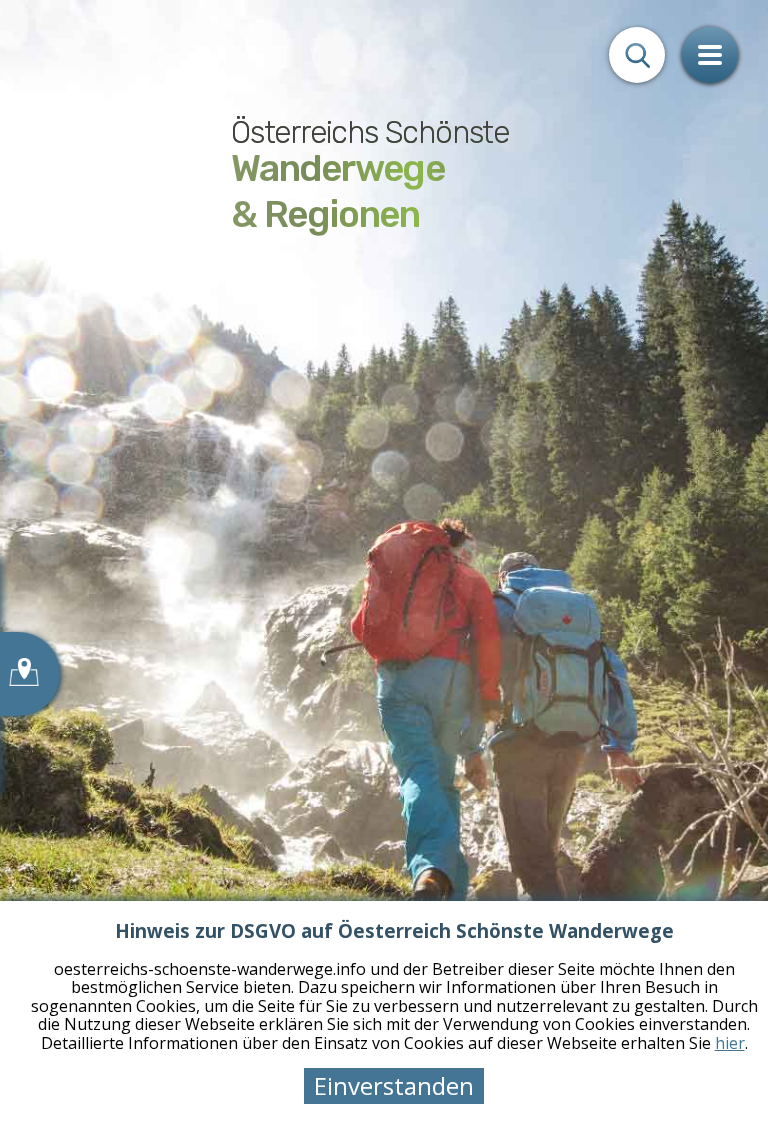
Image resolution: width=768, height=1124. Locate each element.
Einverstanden (394, 1085)
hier (730, 1043)
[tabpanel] (384, 562)
